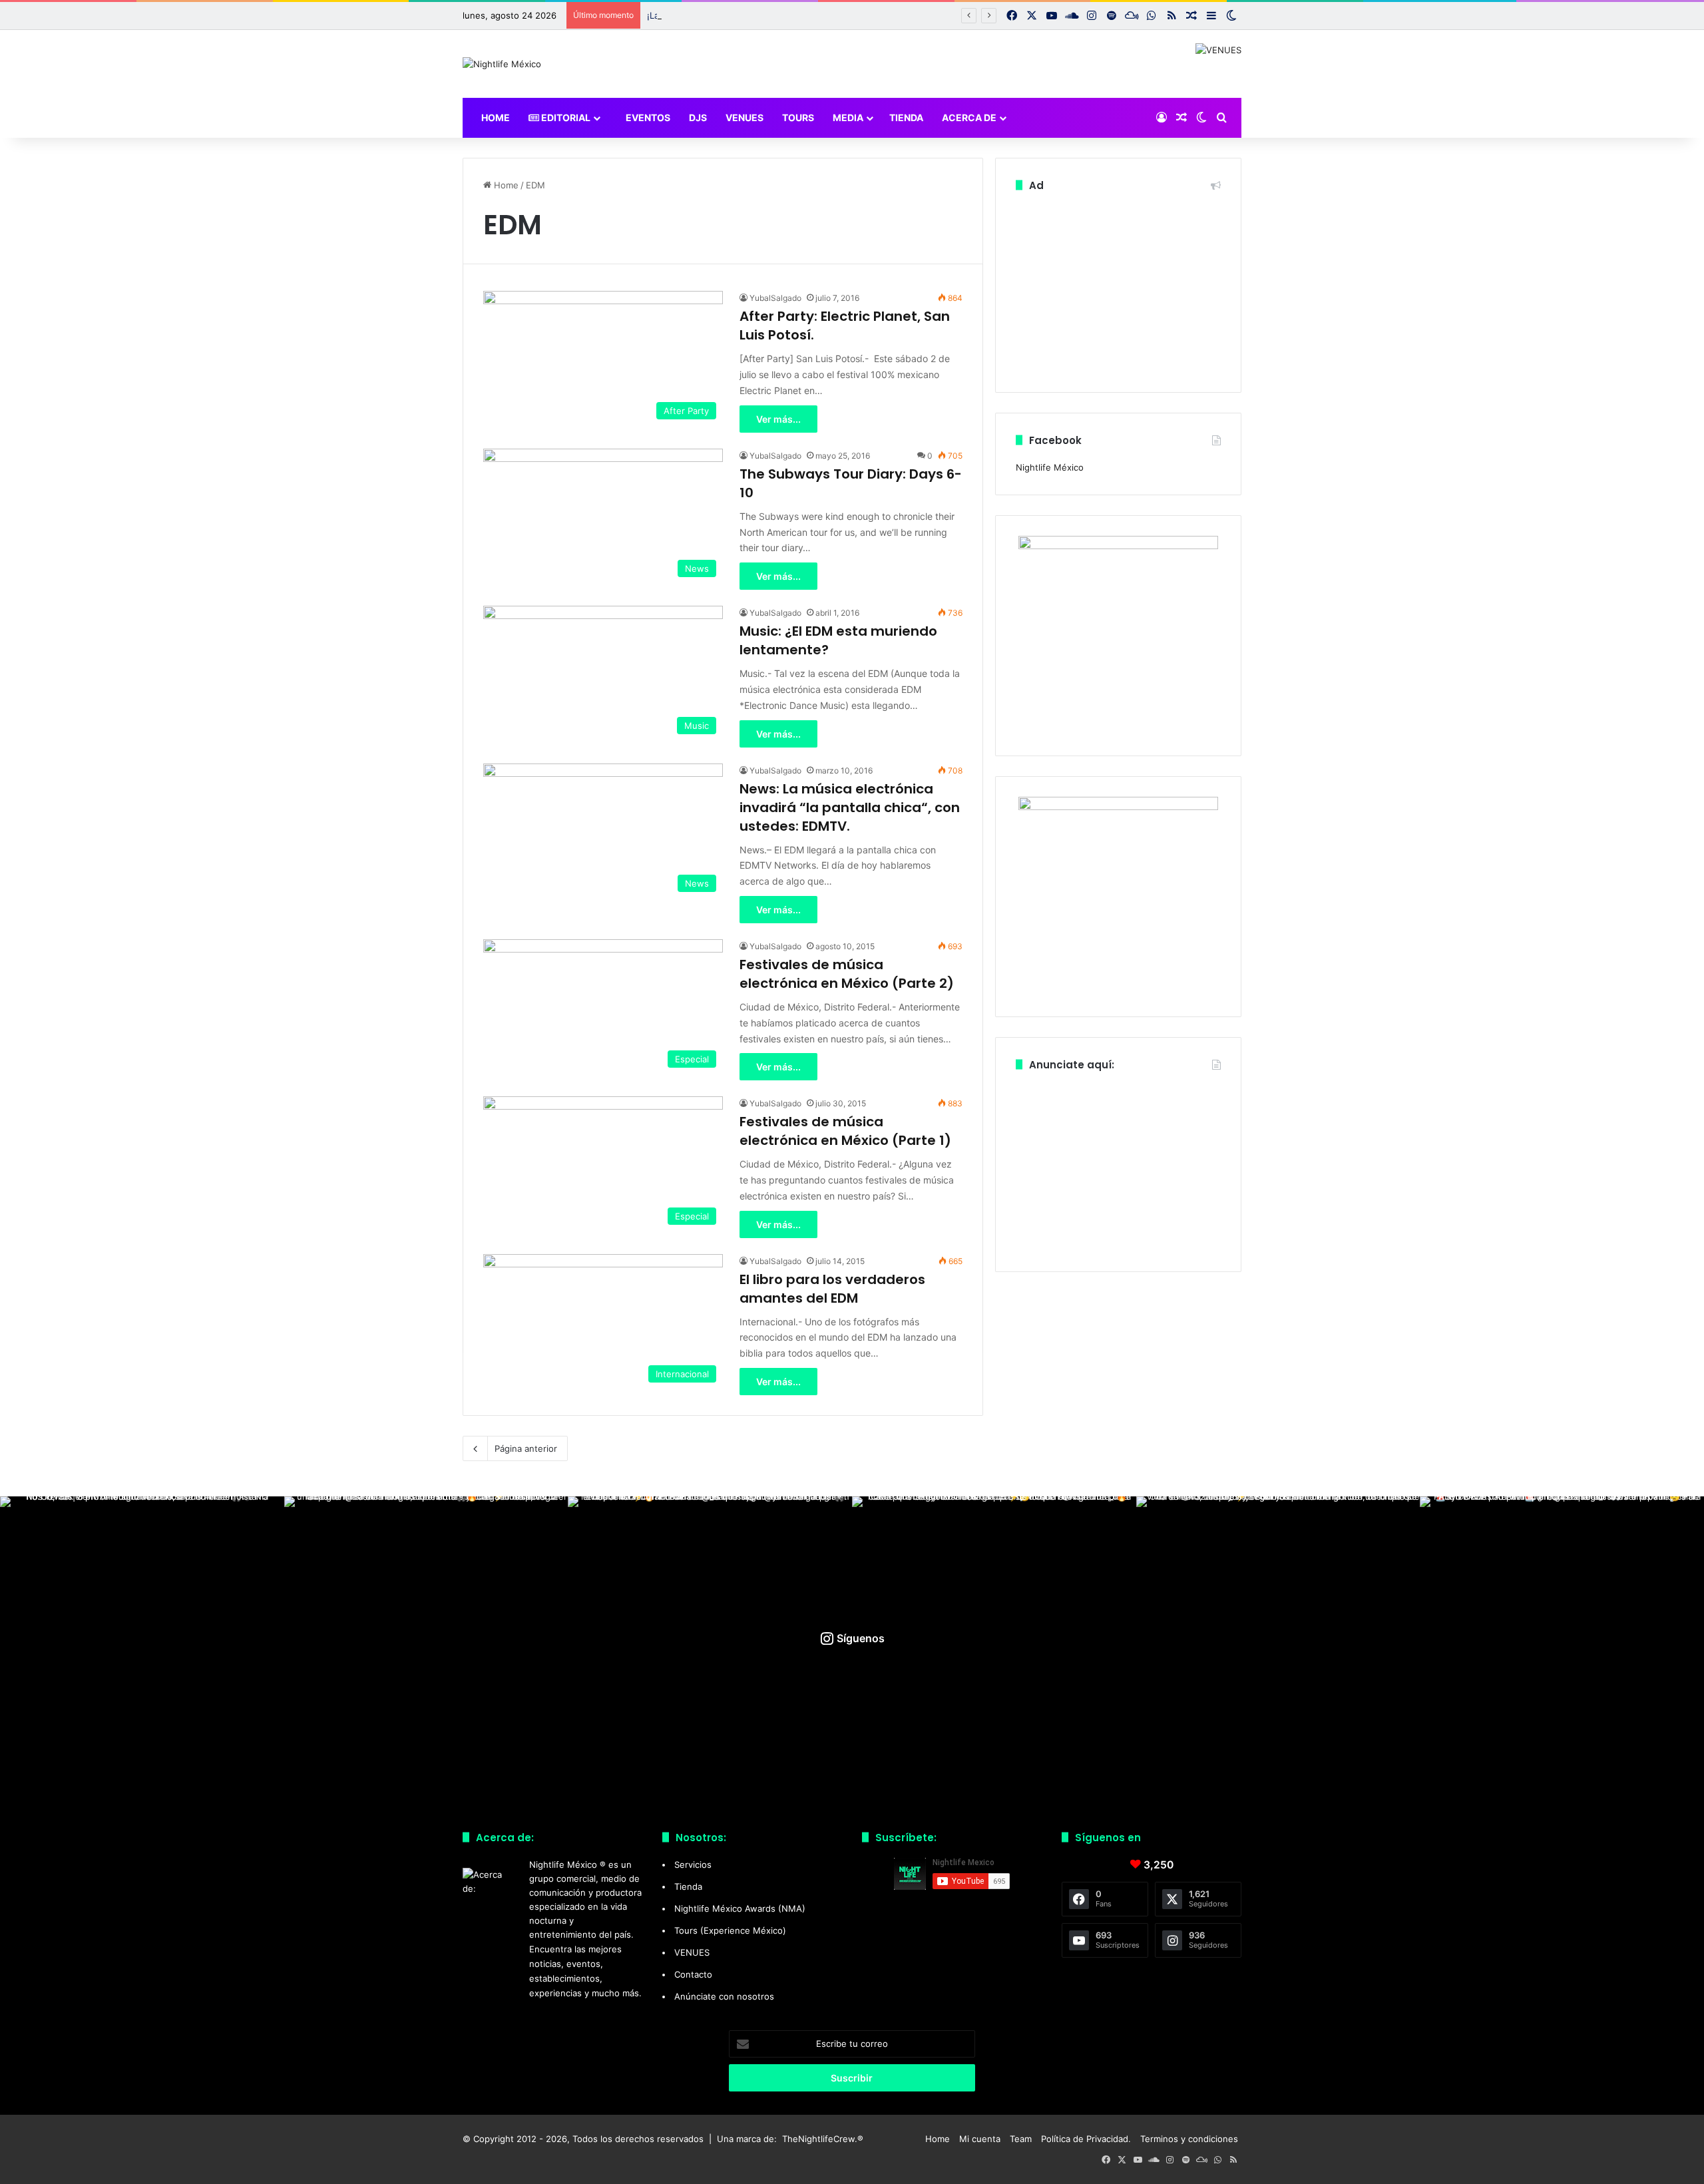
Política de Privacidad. (1086, 2139)
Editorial (565, 117)
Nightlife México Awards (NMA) (740, 1908)
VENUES (745, 117)
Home (495, 117)
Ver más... (778, 419)
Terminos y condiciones (1189, 2139)
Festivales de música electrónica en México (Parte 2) (847, 974)
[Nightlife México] (502, 64)
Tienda (906, 117)
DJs (698, 117)
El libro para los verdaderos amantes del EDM (832, 1289)
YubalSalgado (775, 298)
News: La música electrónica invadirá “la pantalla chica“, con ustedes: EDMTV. (850, 807)
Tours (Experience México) (730, 1930)
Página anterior (526, 1448)
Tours (798, 117)
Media (848, 117)
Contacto (693, 1974)
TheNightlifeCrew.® (823, 2139)
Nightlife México (1050, 467)
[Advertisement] (1118, 289)
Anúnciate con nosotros (724, 1996)
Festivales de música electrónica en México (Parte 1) (845, 1131)
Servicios (693, 1864)
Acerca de (969, 117)
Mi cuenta (980, 2139)
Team (1021, 2139)
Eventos (647, 117)
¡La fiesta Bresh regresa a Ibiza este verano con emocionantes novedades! (802, 15)
